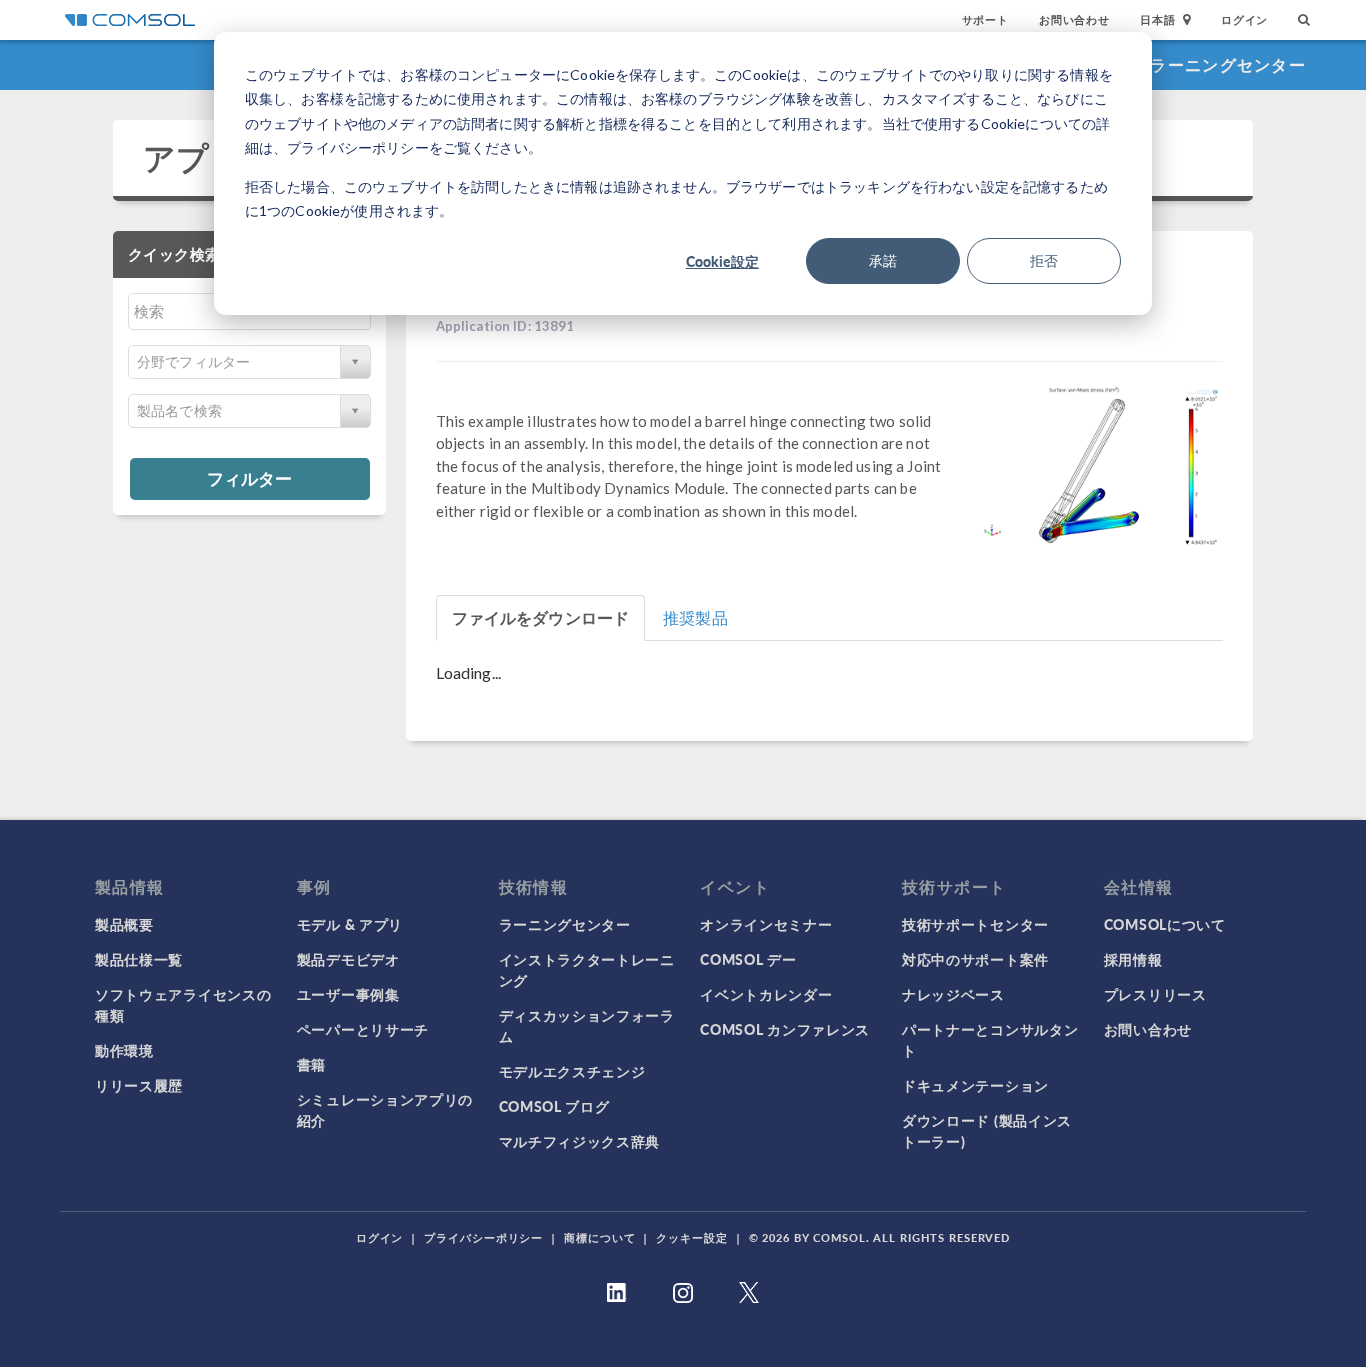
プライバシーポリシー (483, 1237)
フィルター (249, 478)
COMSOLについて (1165, 924)
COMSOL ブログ (554, 1106)
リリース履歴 (139, 1085)
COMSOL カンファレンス (785, 1029)
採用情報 (1133, 959)
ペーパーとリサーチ (363, 1029)
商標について (599, 1237)
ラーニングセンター (1228, 64)
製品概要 (124, 924)
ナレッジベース (953, 994)
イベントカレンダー (766, 994)
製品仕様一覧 (139, 959)
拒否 (1044, 260)
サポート (985, 19)
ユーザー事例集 (348, 994)
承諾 (883, 260)
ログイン (1244, 19)
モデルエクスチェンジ (572, 1071)
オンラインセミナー (766, 924)
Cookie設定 (722, 261)
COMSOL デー (748, 959)
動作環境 (124, 1050)
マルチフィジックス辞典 (580, 1141)
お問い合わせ (1074, 19)
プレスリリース (1155, 994)
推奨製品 (695, 617)
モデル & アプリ (350, 924)
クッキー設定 (691, 1237)
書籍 (311, 1064)
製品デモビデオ (348, 959)
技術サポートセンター (975, 924)
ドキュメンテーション (975, 1085)
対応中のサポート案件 (975, 959)
